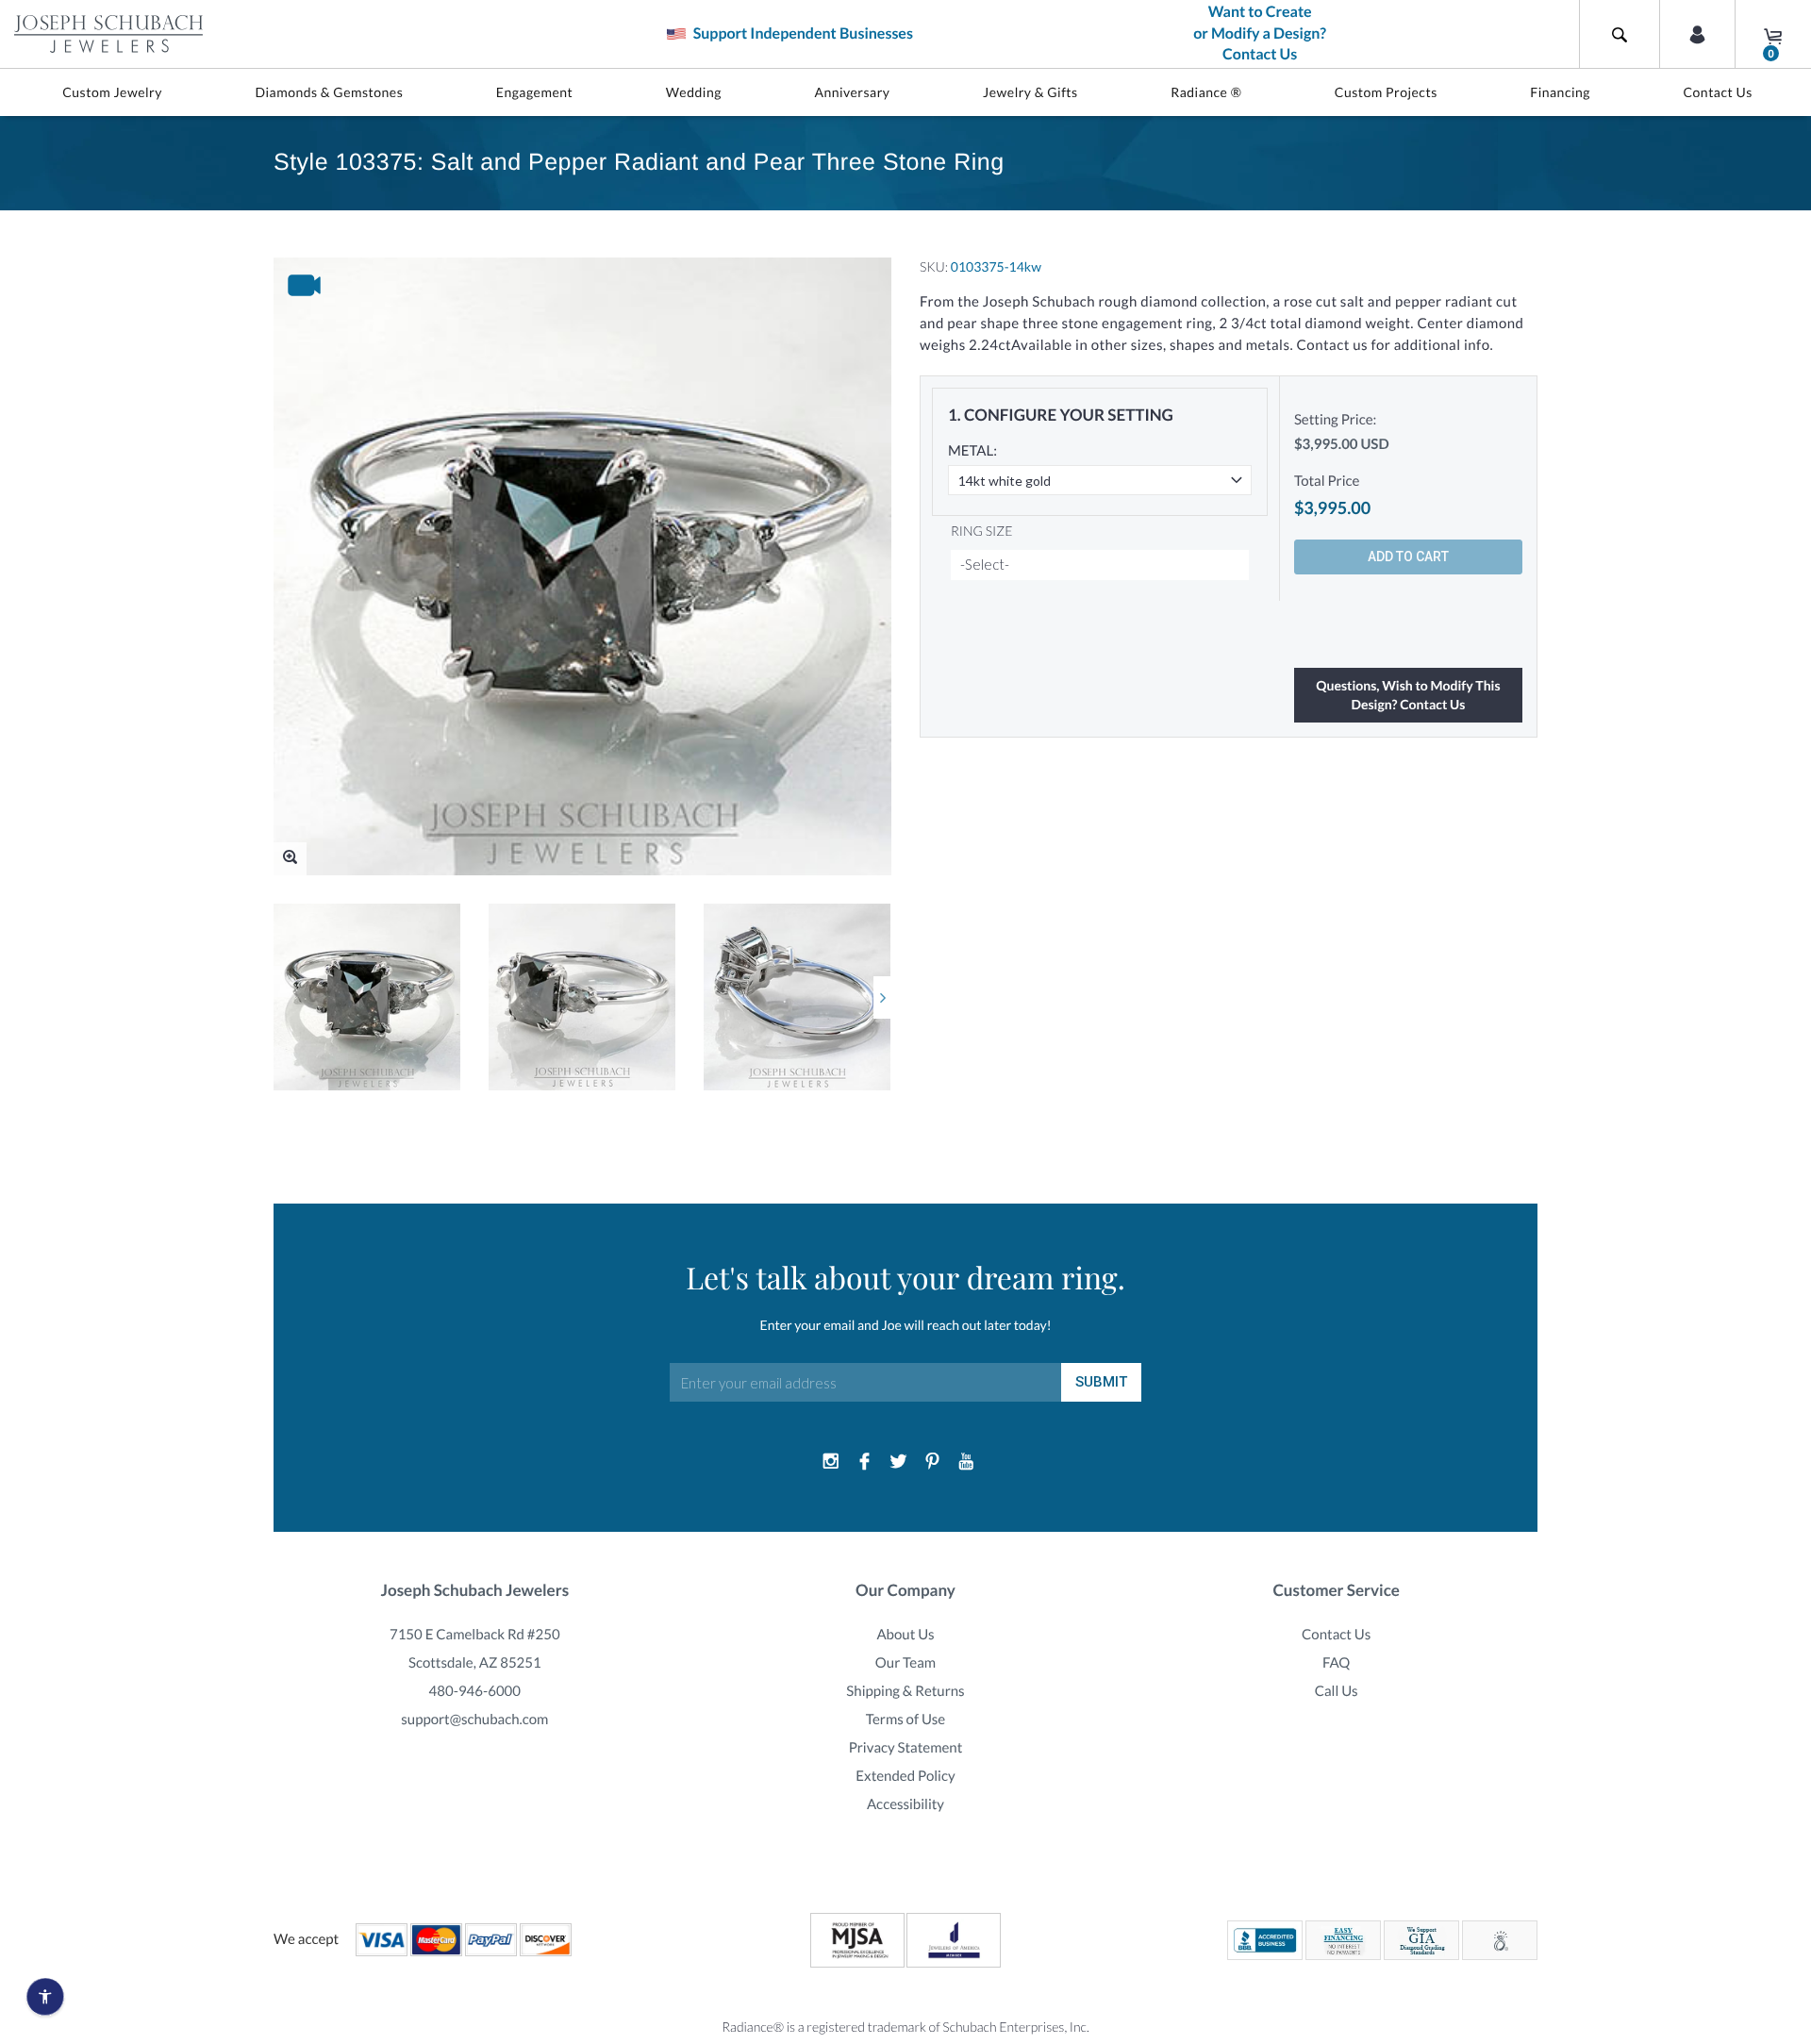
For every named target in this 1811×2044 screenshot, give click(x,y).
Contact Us (1717, 92)
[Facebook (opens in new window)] (865, 1462)
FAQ (1336, 1663)
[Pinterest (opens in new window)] (932, 1462)
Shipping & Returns (905, 1691)
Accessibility (905, 1804)
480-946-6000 (475, 1691)
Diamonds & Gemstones (329, 92)
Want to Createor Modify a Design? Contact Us (1260, 33)
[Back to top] (1787, 1813)
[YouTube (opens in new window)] (966, 1462)
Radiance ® (1206, 92)
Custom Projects (1386, 92)
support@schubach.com (474, 1720)
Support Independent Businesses (802, 33)
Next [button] (882, 997)
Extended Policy (905, 1776)
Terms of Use (906, 1720)
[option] (367, 997)
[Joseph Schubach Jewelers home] (108, 34)
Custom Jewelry (112, 92)
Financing (1560, 92)
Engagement (535, 92)
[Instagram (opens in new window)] (831, 1462)
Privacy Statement (906, 1748)
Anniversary (852, 92)
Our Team (905, 1663)
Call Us (1337, 1691)
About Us (905, 1635)
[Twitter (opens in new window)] (899, 1462)
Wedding (694, 92)
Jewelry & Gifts (1030, 92)
